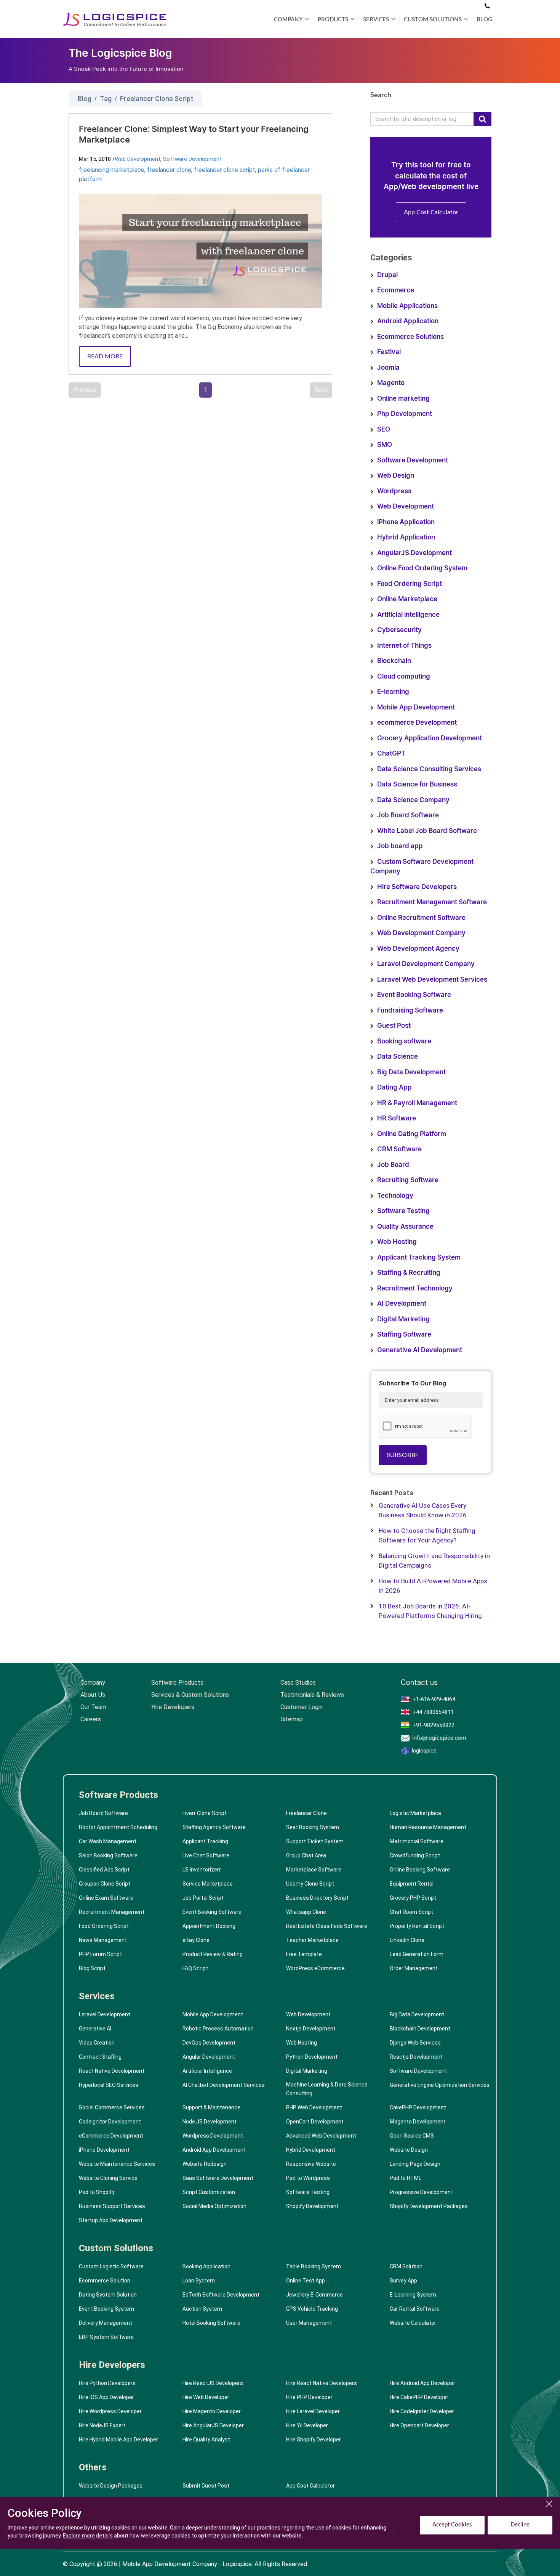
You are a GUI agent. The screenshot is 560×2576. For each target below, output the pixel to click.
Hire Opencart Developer (419, 2425)
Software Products (177, 1683)
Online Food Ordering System (422, 568)
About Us (93, 1695)
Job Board (393, 1165)
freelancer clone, (170, 170)
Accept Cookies (452, 2525)
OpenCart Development (315, 2122)
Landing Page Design (415, 2164)
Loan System (199, 2281)
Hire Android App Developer (422, 2383)
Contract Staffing (100, 2057)
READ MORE (105, 356)
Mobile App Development (416, 707)
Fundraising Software (410, 1010)
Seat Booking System (313, 1827)
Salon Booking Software (108, 1855)
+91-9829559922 (434, 1725)
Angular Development (209, 2057)
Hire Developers (173, 1707)
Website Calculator (413, 2323)
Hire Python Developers (107, 2383)
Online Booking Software (420, 1870)
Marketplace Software (314, 1870)
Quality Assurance (405, 1227)
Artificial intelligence (408, 615)
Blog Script (92, 1968)
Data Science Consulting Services (429, 769)
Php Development (405, 414)
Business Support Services (112, 2206)
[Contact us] (487, 6)
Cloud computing (404, 677)
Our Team (93, 1707)
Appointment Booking (209, 1926)
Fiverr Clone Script (205, 1813)
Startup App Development (111, 2220)
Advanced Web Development (321, 2136)
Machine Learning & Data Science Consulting (327, 2089)
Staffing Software (404, 1335)
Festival (389, 352)
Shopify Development (312, 2206)
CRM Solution (406, 2266)
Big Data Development (411, 1072)
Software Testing (403, 1211)
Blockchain (394, 661)
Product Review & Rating (213, 1954)
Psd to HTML (406, 2178)
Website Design (409, 2150)
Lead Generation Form (417, 1954)
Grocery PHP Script (413, 1898)
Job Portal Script (203, 1898)
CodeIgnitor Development (110, 2122)
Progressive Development (421, 2192)
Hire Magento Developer (212, 2411)
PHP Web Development (314, 2107)
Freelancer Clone (306, 1813)
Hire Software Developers (417, 887)
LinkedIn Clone (407, 1940)
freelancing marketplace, (113, 170)
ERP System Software (106, 2337)
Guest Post (394, 1026)
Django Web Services (415, 2043)
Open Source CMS (412, 2136)
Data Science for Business (417, 784)
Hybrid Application (406, 537)
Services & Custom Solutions (190, 1695)
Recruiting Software (408, 1180)
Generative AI (95, 2029)
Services (97, 1996)
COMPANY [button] (288, 20)
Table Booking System (314, 2266)
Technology (395, 1196)
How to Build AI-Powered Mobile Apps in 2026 (433, 1586)
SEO (384, 429)
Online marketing (403, 399)
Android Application (408, 321)
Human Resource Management (428, 1827)
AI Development (402, 1304)
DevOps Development (209, 2043)
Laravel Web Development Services (432, 980)
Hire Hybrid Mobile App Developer (118, 2440)
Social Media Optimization (214, 2206)
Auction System (202, 2309)
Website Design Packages (111, 2486)
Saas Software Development (218, 2178)
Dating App (394, 1087)
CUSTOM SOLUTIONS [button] (433, 20)
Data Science (398, 1057)
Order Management (414, 1968)
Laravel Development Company (426, 964)
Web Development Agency (418, 949)
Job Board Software (408, 815)
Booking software (404, 1041)
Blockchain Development (420, 2029)
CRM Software (399, 1149)
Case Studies (298, 1683)
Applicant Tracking (205, 1841)
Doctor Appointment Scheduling (118, 1827)
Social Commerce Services (112, 2107)
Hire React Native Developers (322, 2383)
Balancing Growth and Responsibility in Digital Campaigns (434, 1561)
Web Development (138, 159)
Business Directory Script (317, 1898)
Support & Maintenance (211, 2107)
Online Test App (306, 2281)
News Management (103, 1940)
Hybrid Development (311, 2150)
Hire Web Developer (206, 2397)
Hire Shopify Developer (314, 2440)
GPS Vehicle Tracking (312, 2309)
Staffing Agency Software (214, 1827)
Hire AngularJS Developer (213, 2425)
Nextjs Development (311, 2029)
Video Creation (97, 2043)
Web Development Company (421, 933)
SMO (385, 445)
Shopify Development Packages (429, 2206)
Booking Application (206, 2266)
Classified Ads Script (104, 1870)
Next (321, 390)
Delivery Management (106, 2323)
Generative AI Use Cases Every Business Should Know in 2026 (423, 1510)
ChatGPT (391, 754)
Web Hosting (397, 1242)
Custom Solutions (116, 2248)
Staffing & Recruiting (409, 1273)
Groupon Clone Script (105, 1884)
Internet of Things (404, 646)
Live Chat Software (206, 1855)
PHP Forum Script (100, 1954)
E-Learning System (413, 2295)
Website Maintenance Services (117, 2164)
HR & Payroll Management (417, 1103)
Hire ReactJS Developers (213, 2383)
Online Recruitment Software (421, 918)
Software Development (192, 159)
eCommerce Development (111, 2136)
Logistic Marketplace (415, 1813)
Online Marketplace (407, 599)
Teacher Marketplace (312, 1940)
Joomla (388, 368)
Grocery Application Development (430, 738)
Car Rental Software (415, 2309)
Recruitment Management (112, 1912)
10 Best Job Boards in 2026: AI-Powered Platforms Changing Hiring (430, 1611)
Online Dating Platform (412, 1134)
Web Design (396, 476)
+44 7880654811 (433, 1712)
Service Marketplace (208, 1884)
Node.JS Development (210, 2122)
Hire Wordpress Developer (110, 2411)
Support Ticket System (315, 1841)
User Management (309, 2323)
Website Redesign (205, 2164)
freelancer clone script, (226, 170)
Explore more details (88, 2536)
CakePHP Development (418, 2107)
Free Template (304, 1954)
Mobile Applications (407, 306)
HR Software (397, 1118)
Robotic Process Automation (218, 2029)
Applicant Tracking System (419, 1258)
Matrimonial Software (417, 1841)
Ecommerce (396, 290)
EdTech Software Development (221, 2295)
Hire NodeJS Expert (102, 2425)
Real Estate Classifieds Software (327, 1926)
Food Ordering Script (410, 584)
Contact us (419, 1683)
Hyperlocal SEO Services (109, 2085)
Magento (391, 383)
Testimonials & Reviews (312, 1695)
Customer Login (302, 1707)
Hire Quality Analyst (206, 2440)
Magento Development (418, 2122)
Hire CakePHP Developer (419, 2397)
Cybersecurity (399, 630)
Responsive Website (311, 2164)
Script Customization (209, 2192)
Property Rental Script (417, 1926)
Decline (520, 2525)
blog (484, 20)
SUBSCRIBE (403, 1455)
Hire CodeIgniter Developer (422, 2411)
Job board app (400, 846)
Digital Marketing (403, 1319)
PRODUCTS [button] (333, 20)
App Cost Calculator (431, 212)
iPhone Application (406, 522)
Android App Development (214, 2150)
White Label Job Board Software (427, 831)
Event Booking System (106, 2309)
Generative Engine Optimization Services (440, 2085)
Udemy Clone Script (310, 1884)
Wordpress (394, 491)
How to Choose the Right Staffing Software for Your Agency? (427, 1536)
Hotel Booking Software (211, 2323)
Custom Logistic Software (111, 2266)
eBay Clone (196, 1940)
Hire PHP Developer (309, 2397)
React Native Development (112, 2071)
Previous (85, 390)
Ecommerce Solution (105, 2281)
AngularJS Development (414, 553)
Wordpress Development (213, 2136)
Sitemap (292, 1719)
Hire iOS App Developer (106, 2397)
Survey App (403, 2281)
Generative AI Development (420, 1350)
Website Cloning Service (108, 2178)
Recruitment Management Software (432, 902)
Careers (91, 1719)
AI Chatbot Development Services (224, 2085)
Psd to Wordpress (308, 2178)
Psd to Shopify (97, 2192)
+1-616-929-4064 (434, 1699)
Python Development (312, 2057)
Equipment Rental (412, 1884)
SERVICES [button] (376, 20)
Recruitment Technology (415, 1288)
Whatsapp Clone (306, 1912)
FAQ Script (195, 1968)
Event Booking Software (414, 995)
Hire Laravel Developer (313, 2411)
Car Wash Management (108, 1841)
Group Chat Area (306, 1855)
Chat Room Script (411, 1912)
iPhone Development (104, 2150)
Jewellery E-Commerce (314, 2295)
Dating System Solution (108, 2295)
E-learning (393, 692)
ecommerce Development (417, 723)
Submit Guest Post (206, 2486)
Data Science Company (413, 800)
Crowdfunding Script (415, 1855)
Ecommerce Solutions (410, 337)
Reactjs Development (416, 2057)
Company (93, 1683)
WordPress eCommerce (315, 1968)
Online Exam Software (106, 1898)
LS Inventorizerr (202, 1870)
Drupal (387, 275)
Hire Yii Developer (307, 2425)
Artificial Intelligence (207, 2071)
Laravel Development (105, 2014)
